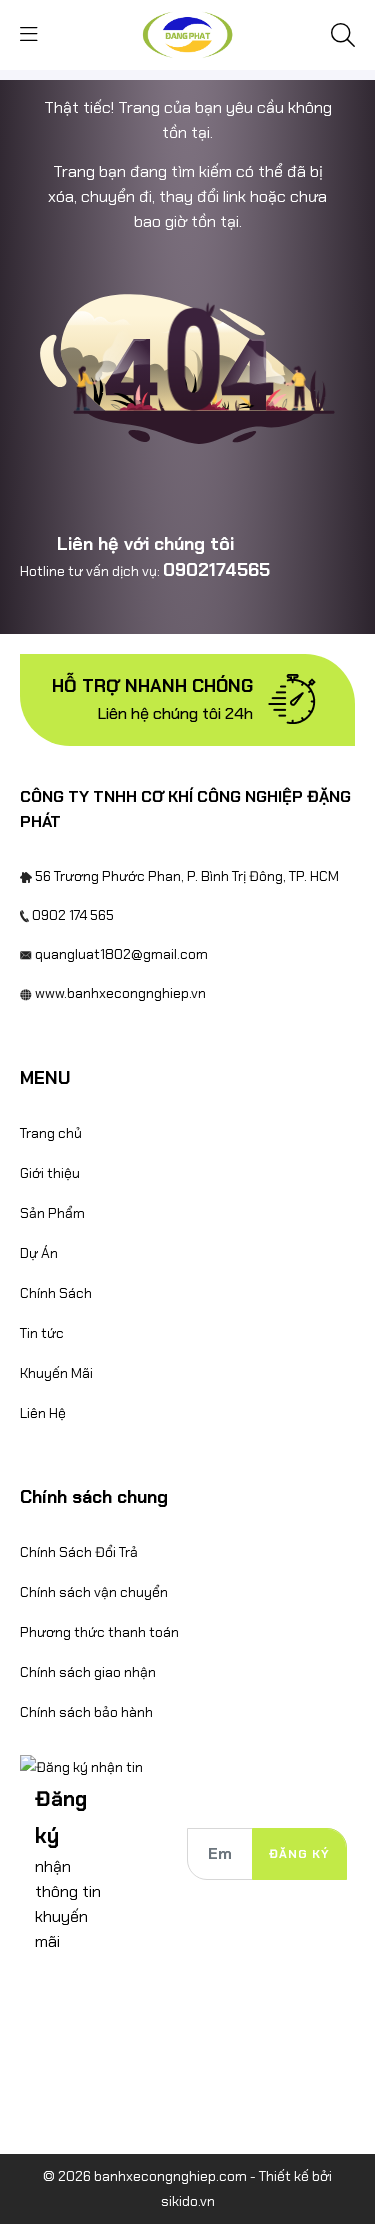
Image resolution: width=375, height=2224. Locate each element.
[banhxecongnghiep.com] (187, 33)
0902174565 (216, 570)
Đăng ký (299, 1854)
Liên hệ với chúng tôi (145, 544)
